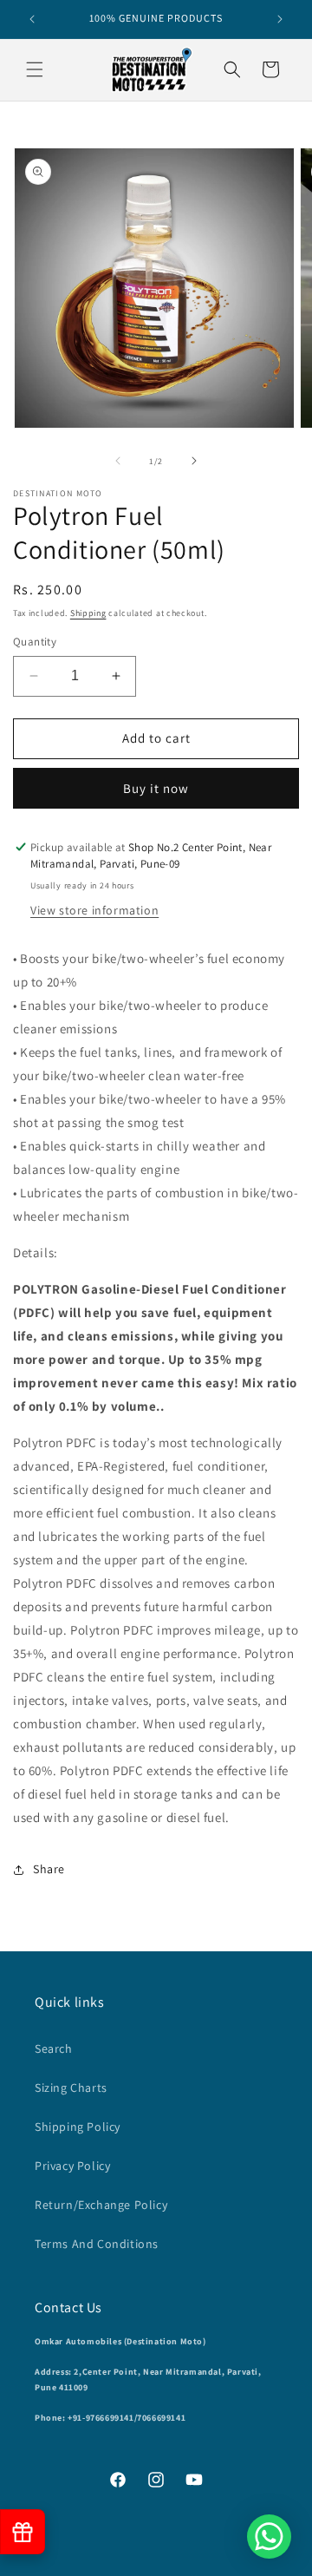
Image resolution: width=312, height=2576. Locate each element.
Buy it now (156, 788)
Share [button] (49, 1869)
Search (54, 2048)
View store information (94, 910)
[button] (35, 69)
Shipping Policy (78, 2127)
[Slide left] (118, 461)
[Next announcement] (280, 19)
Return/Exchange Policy (101, 2205)
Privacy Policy (72, 2166)
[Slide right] (194, 461)
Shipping (88, 613)
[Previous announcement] (32, 19)
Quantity (35, 642)
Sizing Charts (71, 2088)
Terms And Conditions (97, 2244)
